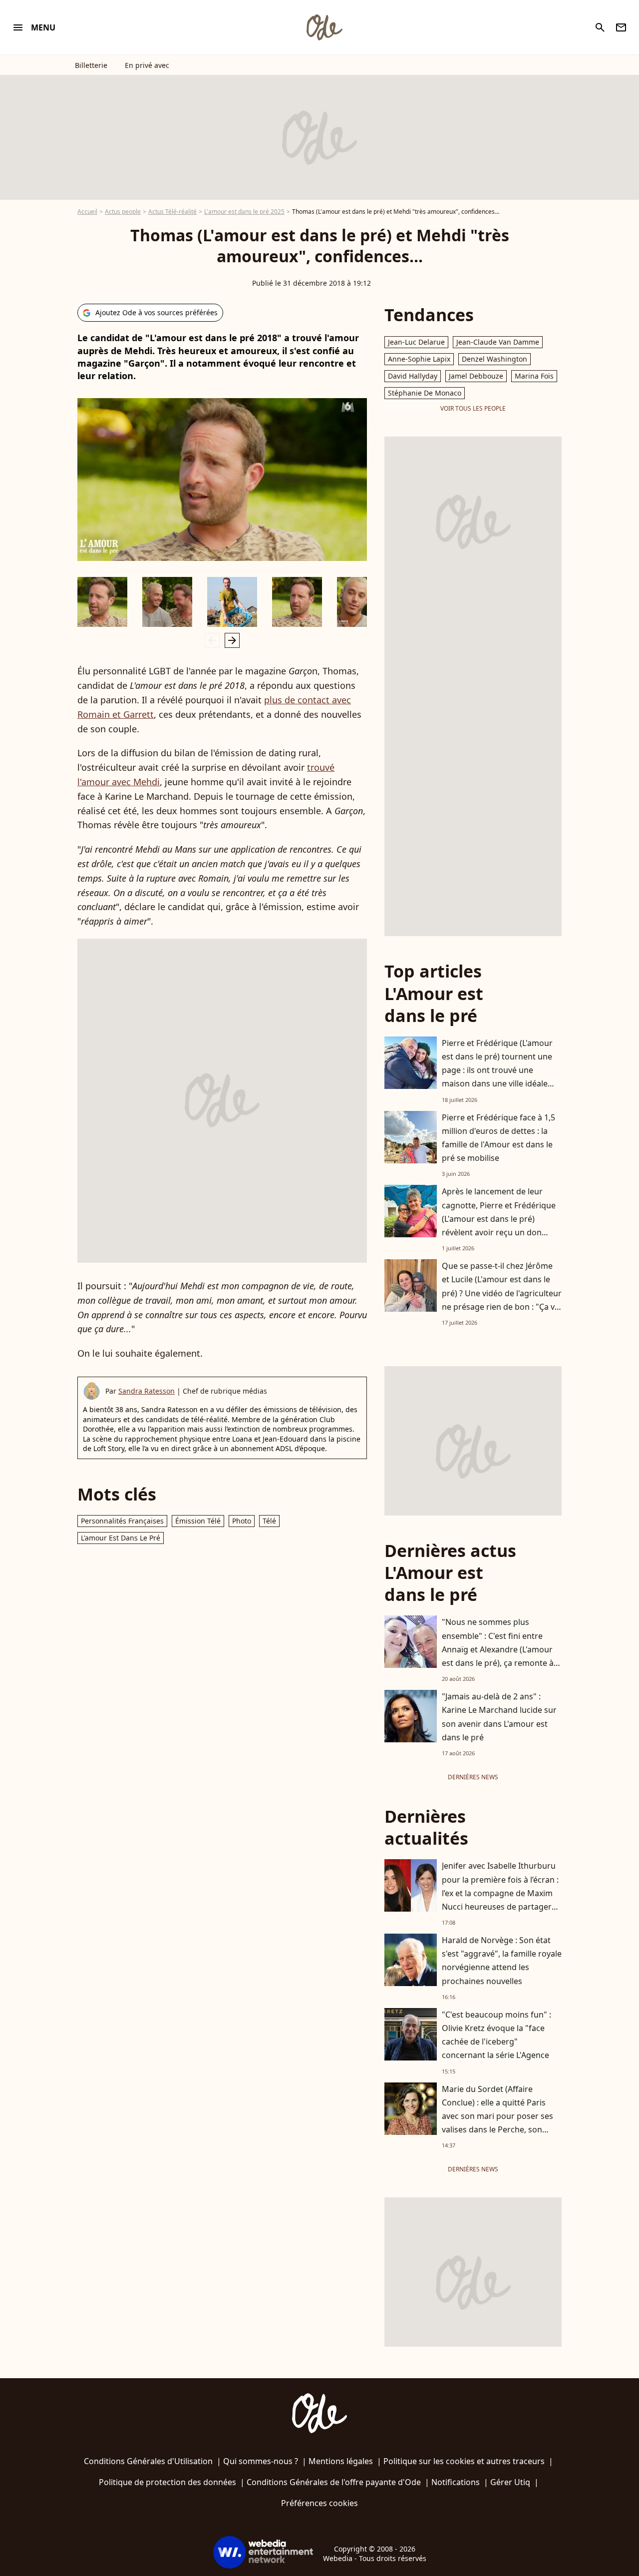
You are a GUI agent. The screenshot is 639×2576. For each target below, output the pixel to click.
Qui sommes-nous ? (261, 2461)
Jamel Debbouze (476, 376)
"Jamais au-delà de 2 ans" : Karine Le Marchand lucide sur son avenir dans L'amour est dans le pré (499, 1717)
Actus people (123, 212)
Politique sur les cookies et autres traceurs (464, 2461)
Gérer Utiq (510, 2482)
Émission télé (198, 1521)
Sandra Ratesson (147, 1391)
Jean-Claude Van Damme (498, 342)
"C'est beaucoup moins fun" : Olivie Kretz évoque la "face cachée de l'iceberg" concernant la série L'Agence (496, 2035)
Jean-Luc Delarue (416, 342)
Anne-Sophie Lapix (419, 359)
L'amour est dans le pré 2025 (244, 212)
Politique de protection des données (167, 2482)
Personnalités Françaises (122, 1521)
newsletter (621, 27)
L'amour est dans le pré (121, 1538)
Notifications (456, 2482)
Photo (242, 1521)
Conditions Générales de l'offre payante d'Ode (334, 2482)
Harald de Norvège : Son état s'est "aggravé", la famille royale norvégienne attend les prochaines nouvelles (502, 1961)
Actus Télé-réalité (172, 212)
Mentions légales (341, 2461)
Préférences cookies (319, 2503)
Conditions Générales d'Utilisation (148, 2461)
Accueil (87, 212)
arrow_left (212, 640)
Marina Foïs (534, 376)
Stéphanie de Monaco (425, 393)
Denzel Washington (494, 359)
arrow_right (232, 640)
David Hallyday (413, 376)
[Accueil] (324, 27)
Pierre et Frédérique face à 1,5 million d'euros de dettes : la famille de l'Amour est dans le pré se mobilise (498, 1138)
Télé (269, 1521)
